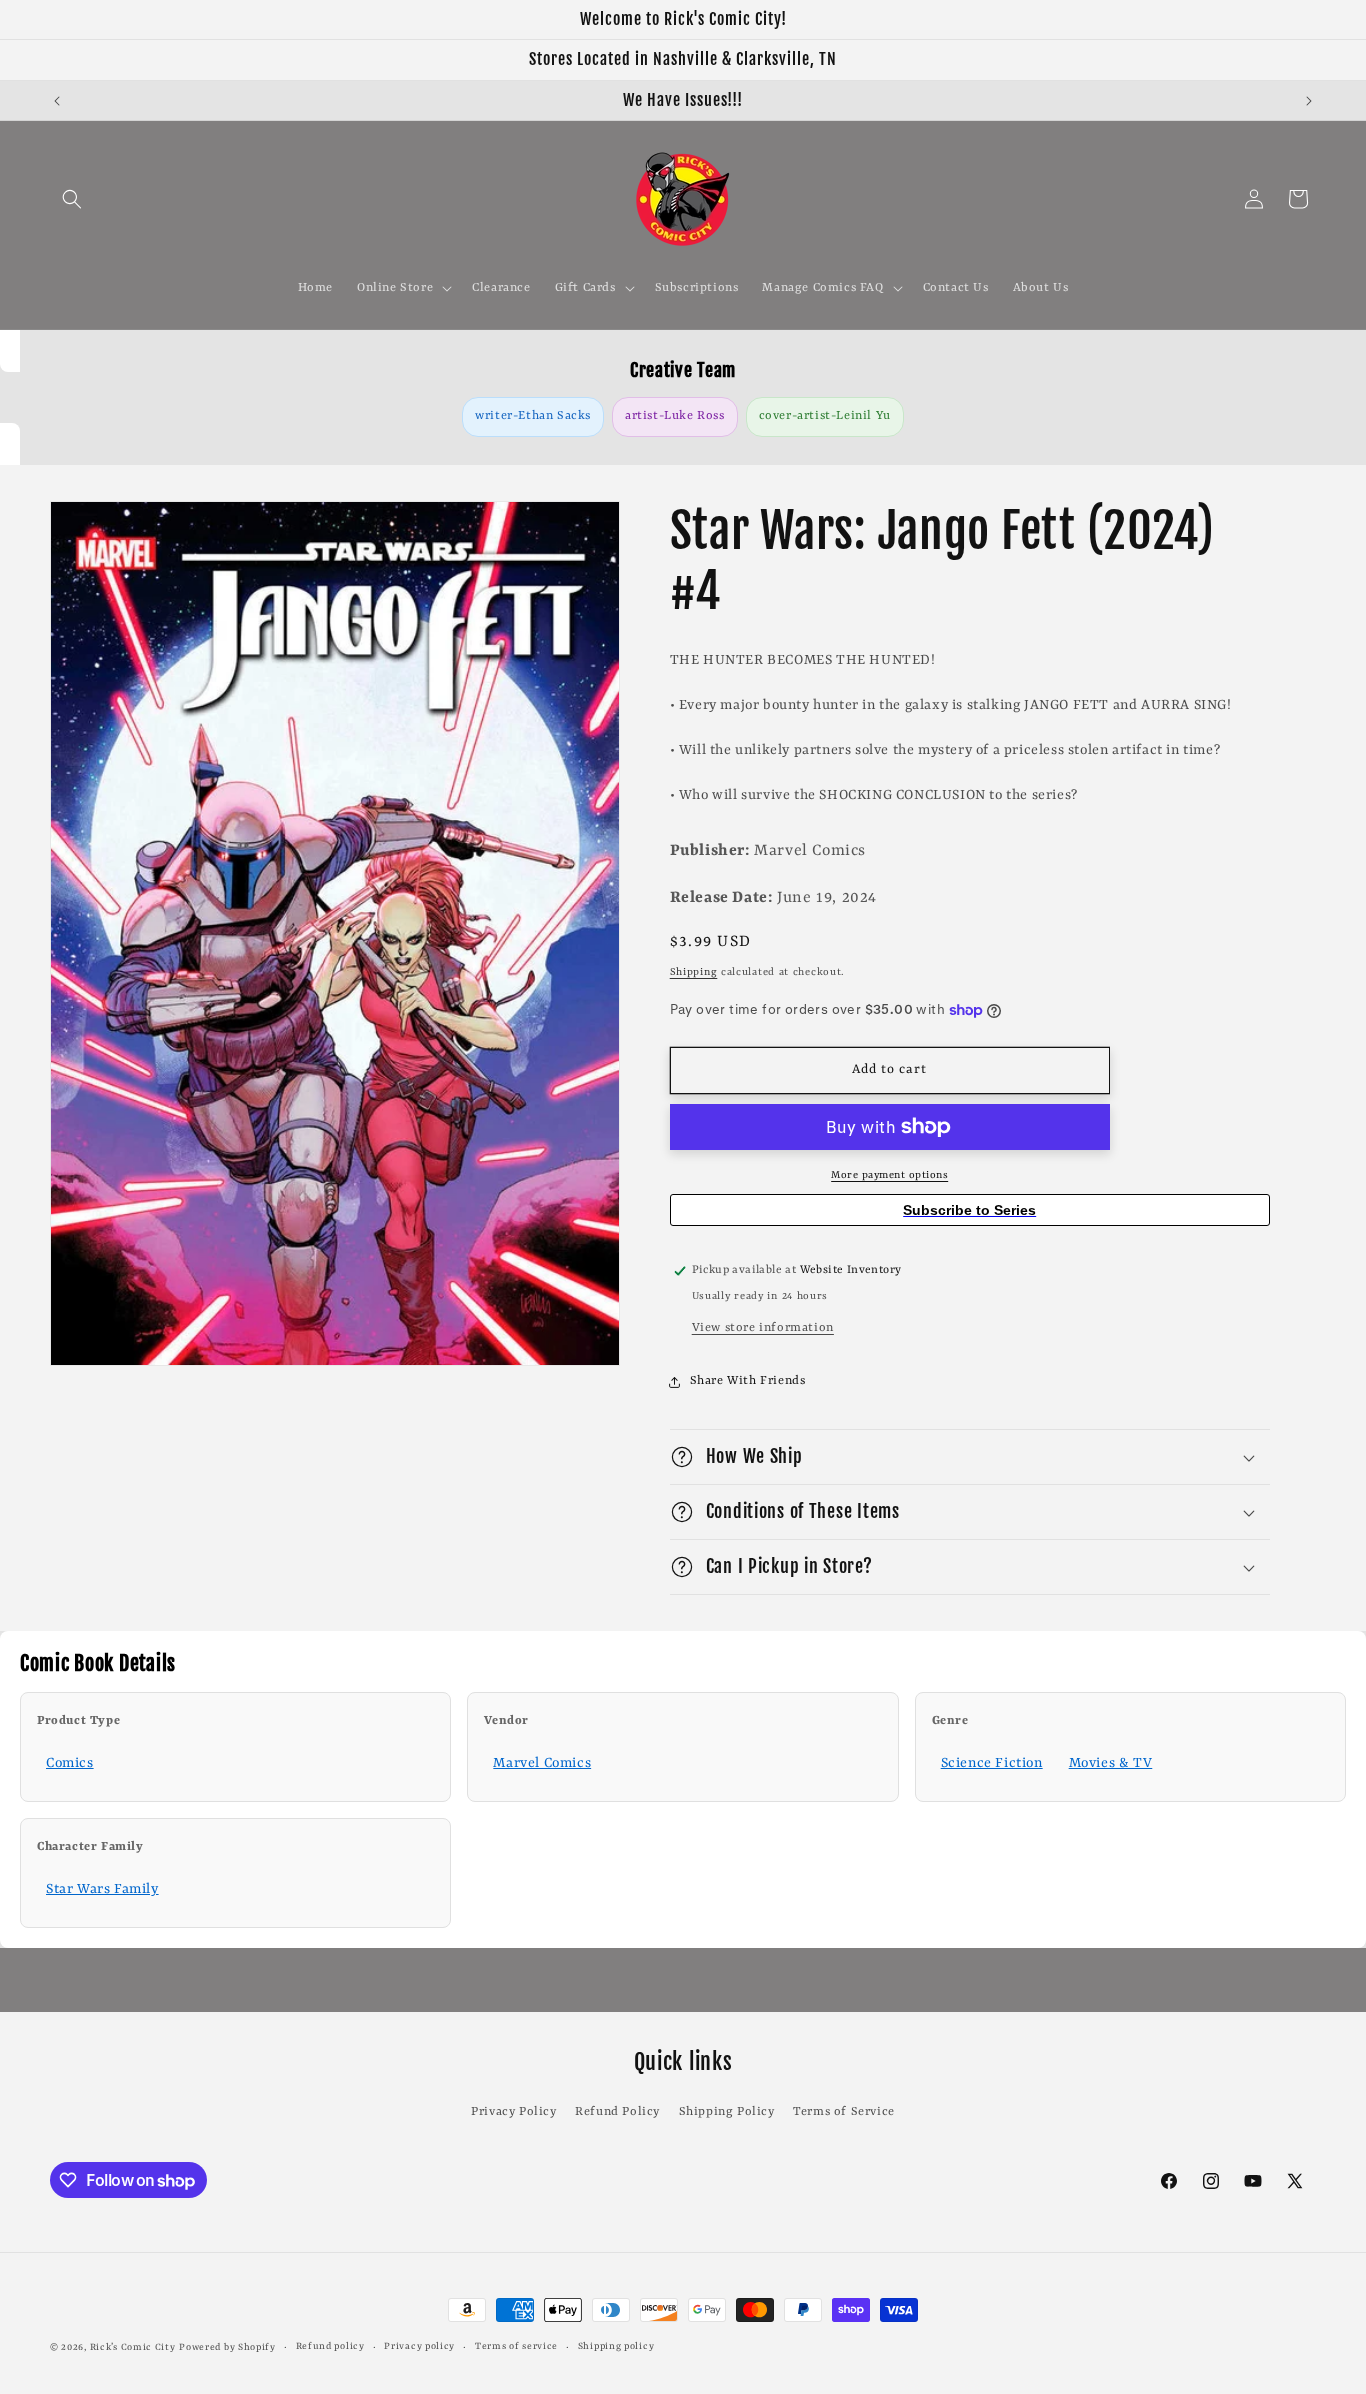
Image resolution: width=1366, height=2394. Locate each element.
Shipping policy (616, 2346)
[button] (72, 199)
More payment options (889, 1175)
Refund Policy (617, 2112)
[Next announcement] (1309, 101)
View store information (763, 1328)
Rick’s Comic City (133, 2347)
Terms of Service (844, 2112)
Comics (70, 1763)
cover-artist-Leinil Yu (825, 416)
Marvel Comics (542, 1763)
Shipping (694, 972)
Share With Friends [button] (748, 1381)
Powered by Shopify (227, 2347)
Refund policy (330, 2346)
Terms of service (516, 2346)
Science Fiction (992, 1763)
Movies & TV (1111, 1763)
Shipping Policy (727, 2112)
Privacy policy (419, 2346)
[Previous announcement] (57, 101)
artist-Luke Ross (675, 416)
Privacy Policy (513, 2112)
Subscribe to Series (969, 1210)
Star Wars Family (102, 1889)
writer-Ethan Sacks (533, 416)
